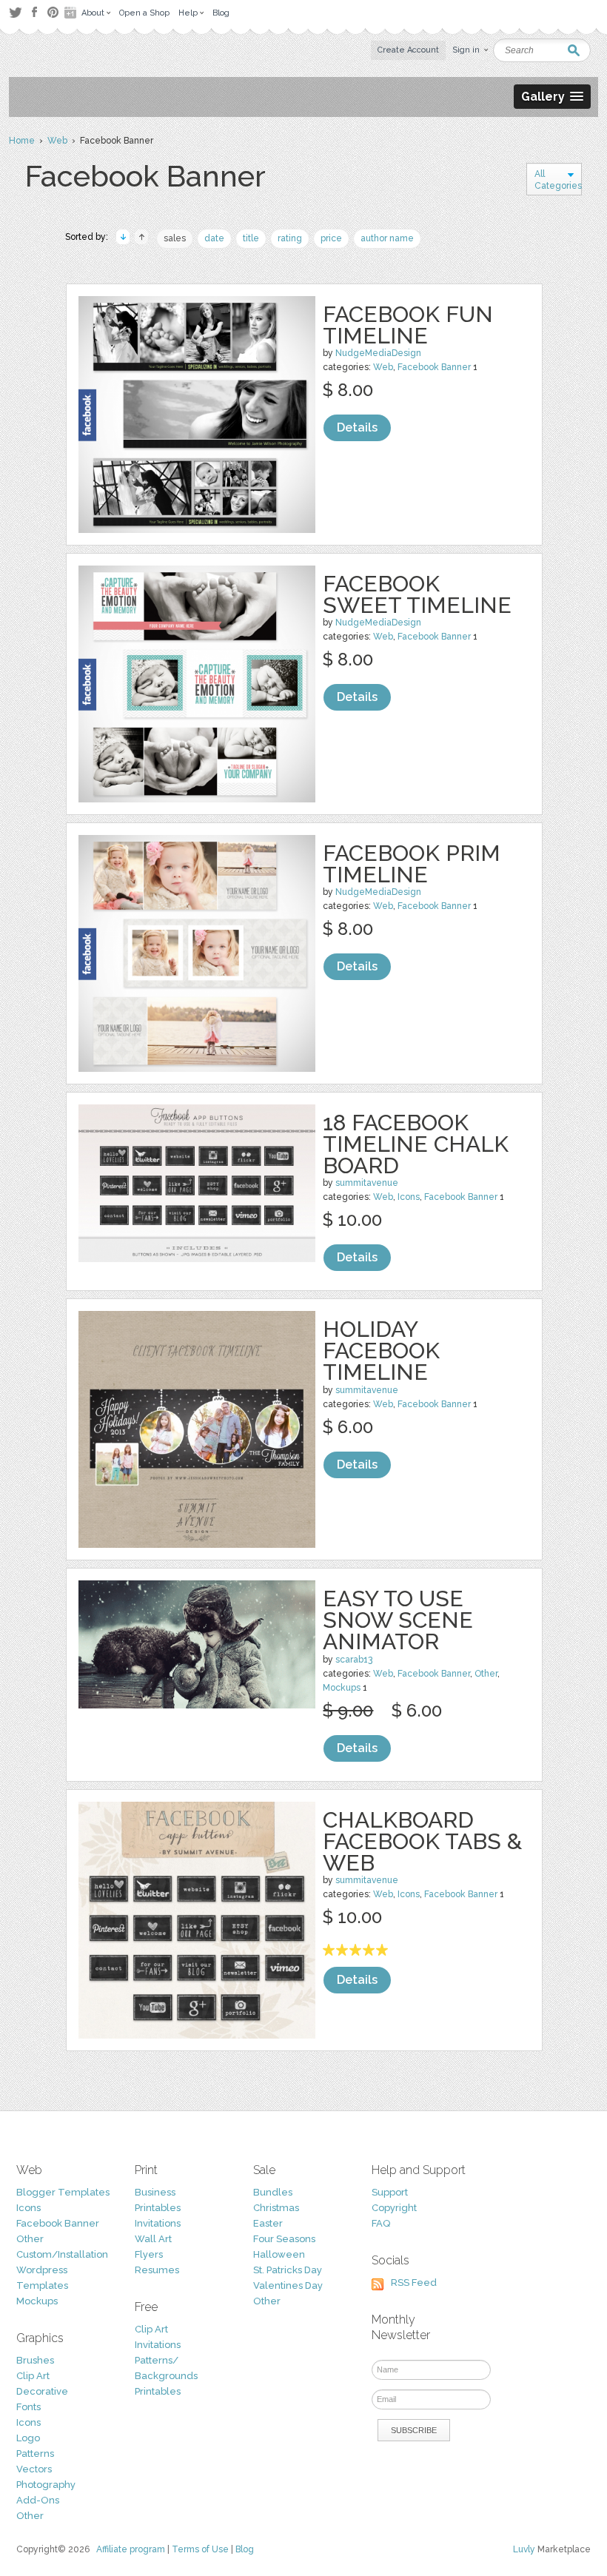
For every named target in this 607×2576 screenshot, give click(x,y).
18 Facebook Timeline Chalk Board (416, 1144)
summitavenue (367, 1183)
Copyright (394, 2208)
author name (387, 238)
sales (175, 238)
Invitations (158, 2223)
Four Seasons (284, 2239)
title (251, 238)
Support (390, 2192)
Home (22, 141)
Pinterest (53, 12)
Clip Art (33, 2376)
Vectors (34, 2469)
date (214, 238)
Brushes (35, 2360)
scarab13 (354, 1660)
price (331, 238)
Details (357, 427)
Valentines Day (288, 2285)
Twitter (15, 12)
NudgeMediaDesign (378, 353)
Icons (409, 1197)
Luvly (524, 2549)
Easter (268, 2223)
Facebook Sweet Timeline (417, 594)
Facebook (34, 13)
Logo (28, 2438)
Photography (46, 2485)
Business (155, 2192)
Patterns (35, 2453)
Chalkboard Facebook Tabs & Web (422, 1841)
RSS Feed (414, 2282)
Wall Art (153, 2239)
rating (290, 238)
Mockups (342, 1688)
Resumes (157, 2270)
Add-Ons (38, 2500)
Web (57, 141)
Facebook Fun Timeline (408, 325)
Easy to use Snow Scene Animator (398, 1620)
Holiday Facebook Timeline (381, 1351)
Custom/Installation (62, 2254)
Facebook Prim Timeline (412, 864)
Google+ (72, 13)
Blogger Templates (63, 2192)
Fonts (28, 2407)
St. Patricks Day (288, 2270)
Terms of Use (200, 2549)
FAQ (381, 2223)
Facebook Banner (434, 367)
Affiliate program (131, 2549)
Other (486, 1674)
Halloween (279, 2254)
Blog (245, 2549)
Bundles (273, 2192)
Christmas (276, 2208)
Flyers (149, 2254)
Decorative (42, 2391)
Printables (158, 2208)
